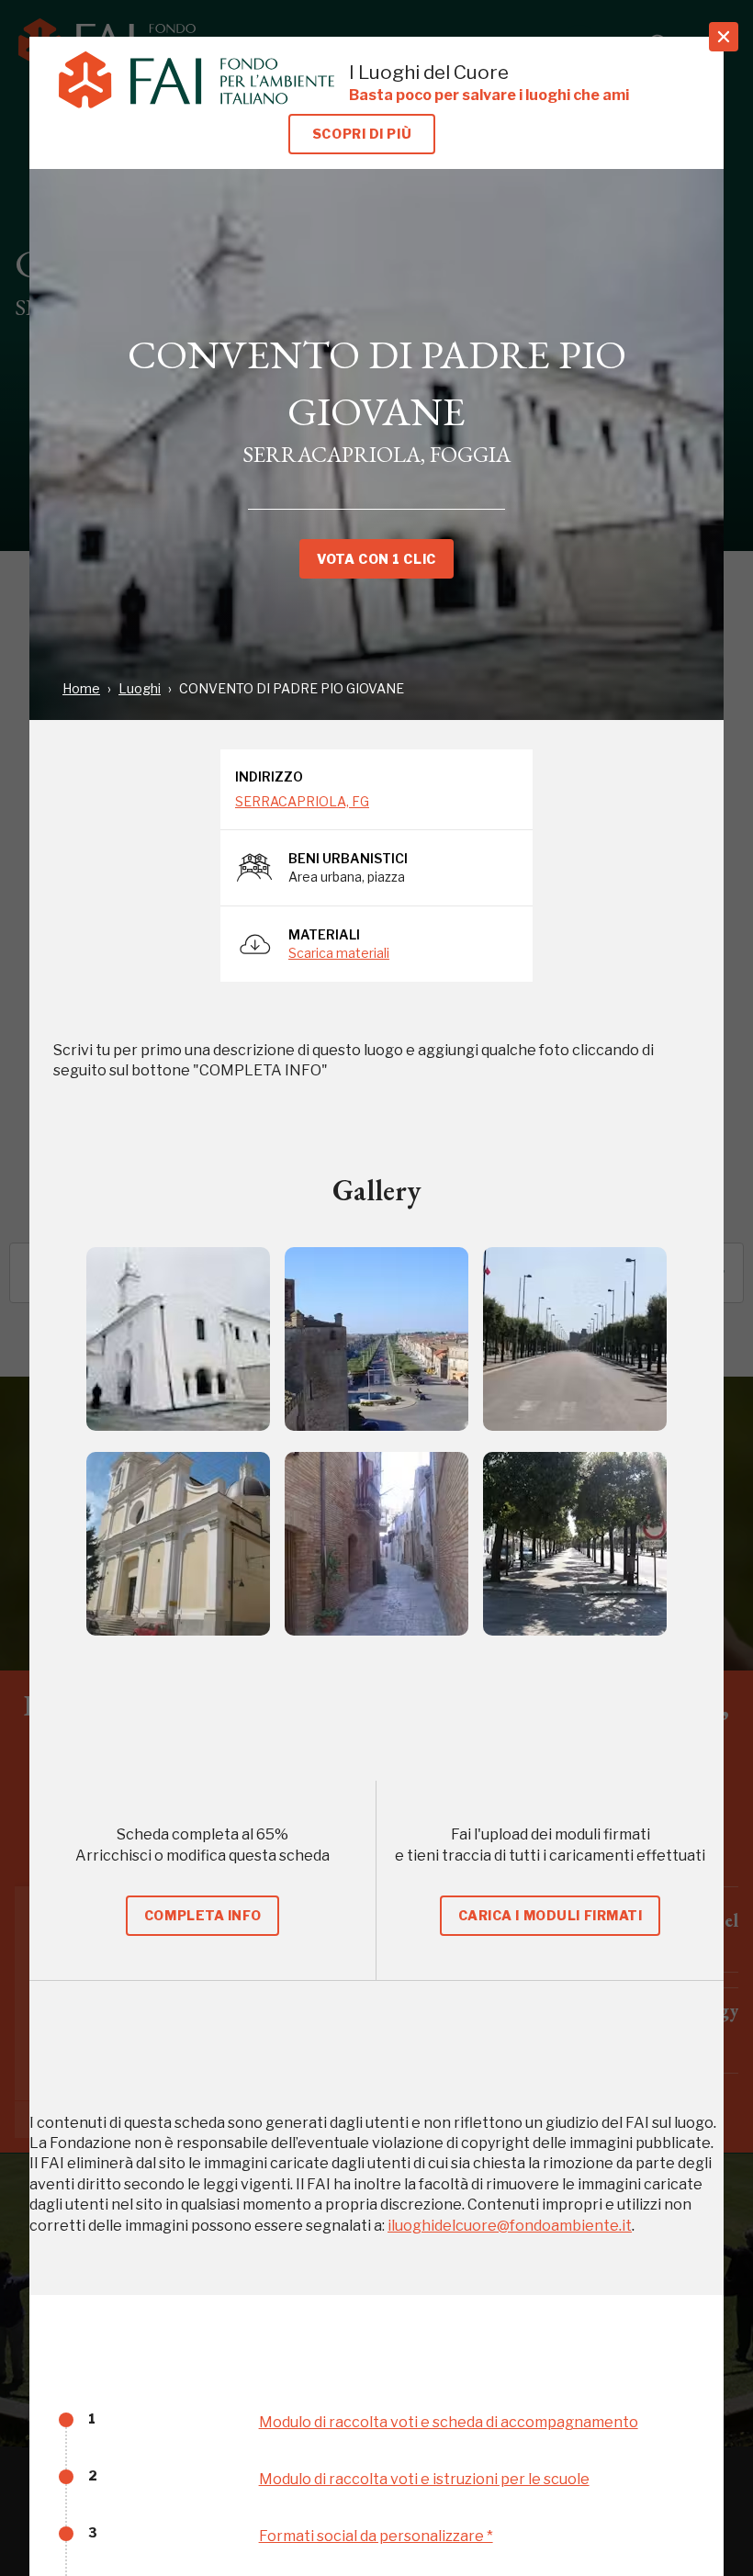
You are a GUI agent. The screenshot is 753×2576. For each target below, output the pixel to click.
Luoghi (140, 688)
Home (81, 688)
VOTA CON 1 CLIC (376, 559)
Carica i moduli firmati (551, 1915)
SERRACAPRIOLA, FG (302, 801)
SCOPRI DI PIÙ (362, 134)
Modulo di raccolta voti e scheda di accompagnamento (449, 2422)
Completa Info (202, 1915)
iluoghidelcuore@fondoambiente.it (510, 2226)
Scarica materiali (339, 953)
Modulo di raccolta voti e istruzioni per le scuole (424, 2479)
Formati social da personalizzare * (376, 2536)
